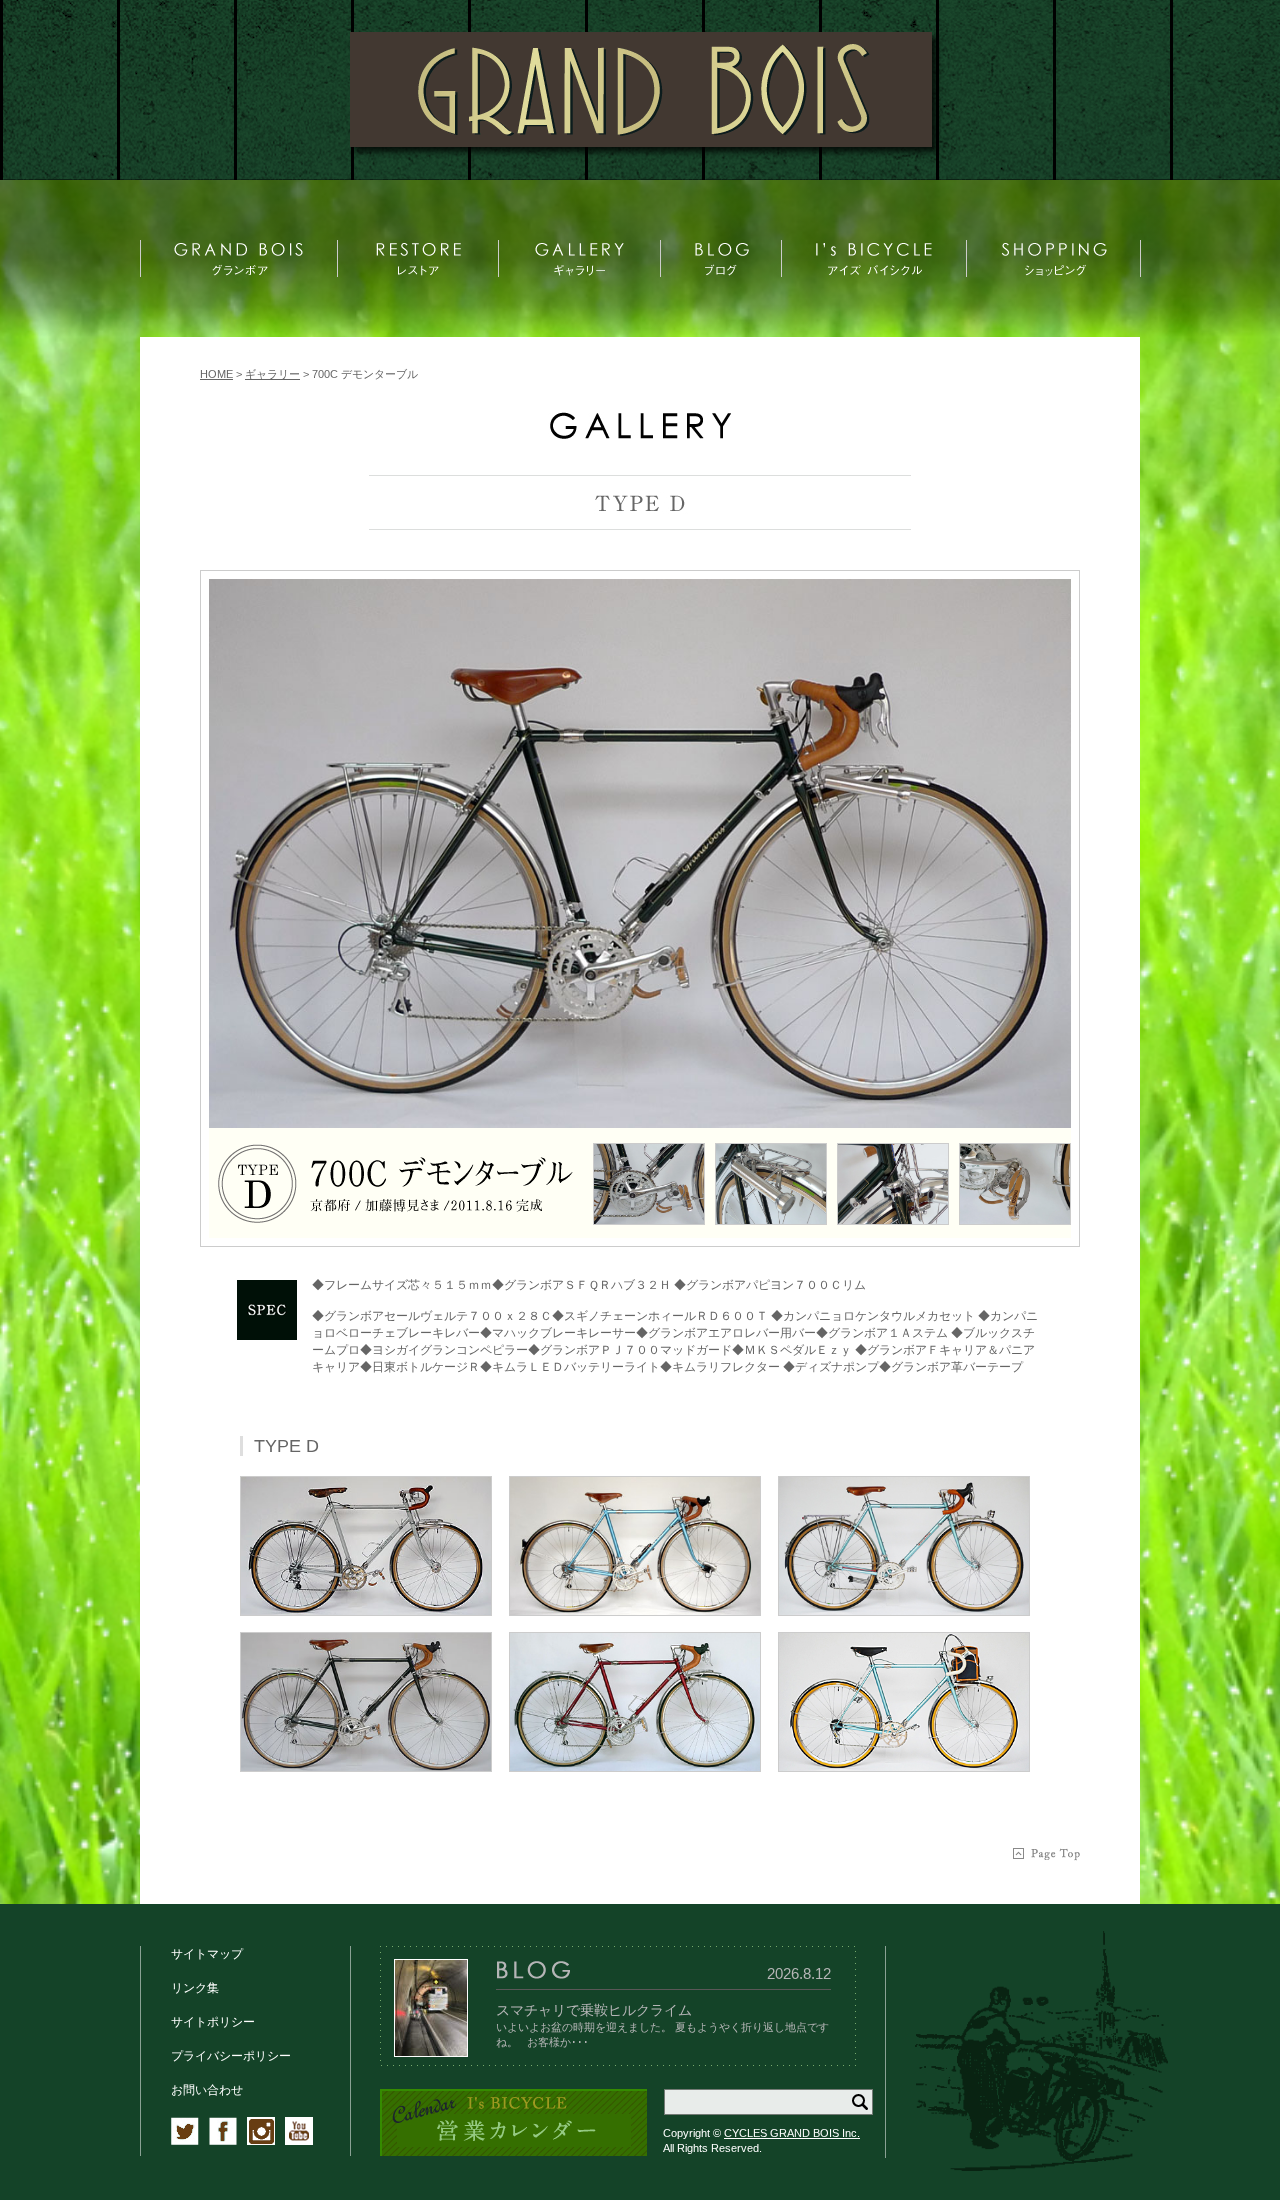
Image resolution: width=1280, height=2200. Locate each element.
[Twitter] (185, 2141)
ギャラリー (272, 374)
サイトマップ (207, 1954)
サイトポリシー (213, 2022)
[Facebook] (223, 2141)
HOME (216, 374)
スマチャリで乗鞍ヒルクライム (594, 2010)
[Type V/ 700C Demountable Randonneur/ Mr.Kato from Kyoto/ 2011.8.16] (640, 853)
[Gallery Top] (640, 434)
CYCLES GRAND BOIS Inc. (792, 2133)
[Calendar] (513, 2152)
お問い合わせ (207, 2090)
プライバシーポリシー (231, 2056)
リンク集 (195, 1988)
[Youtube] (299, 2141)
